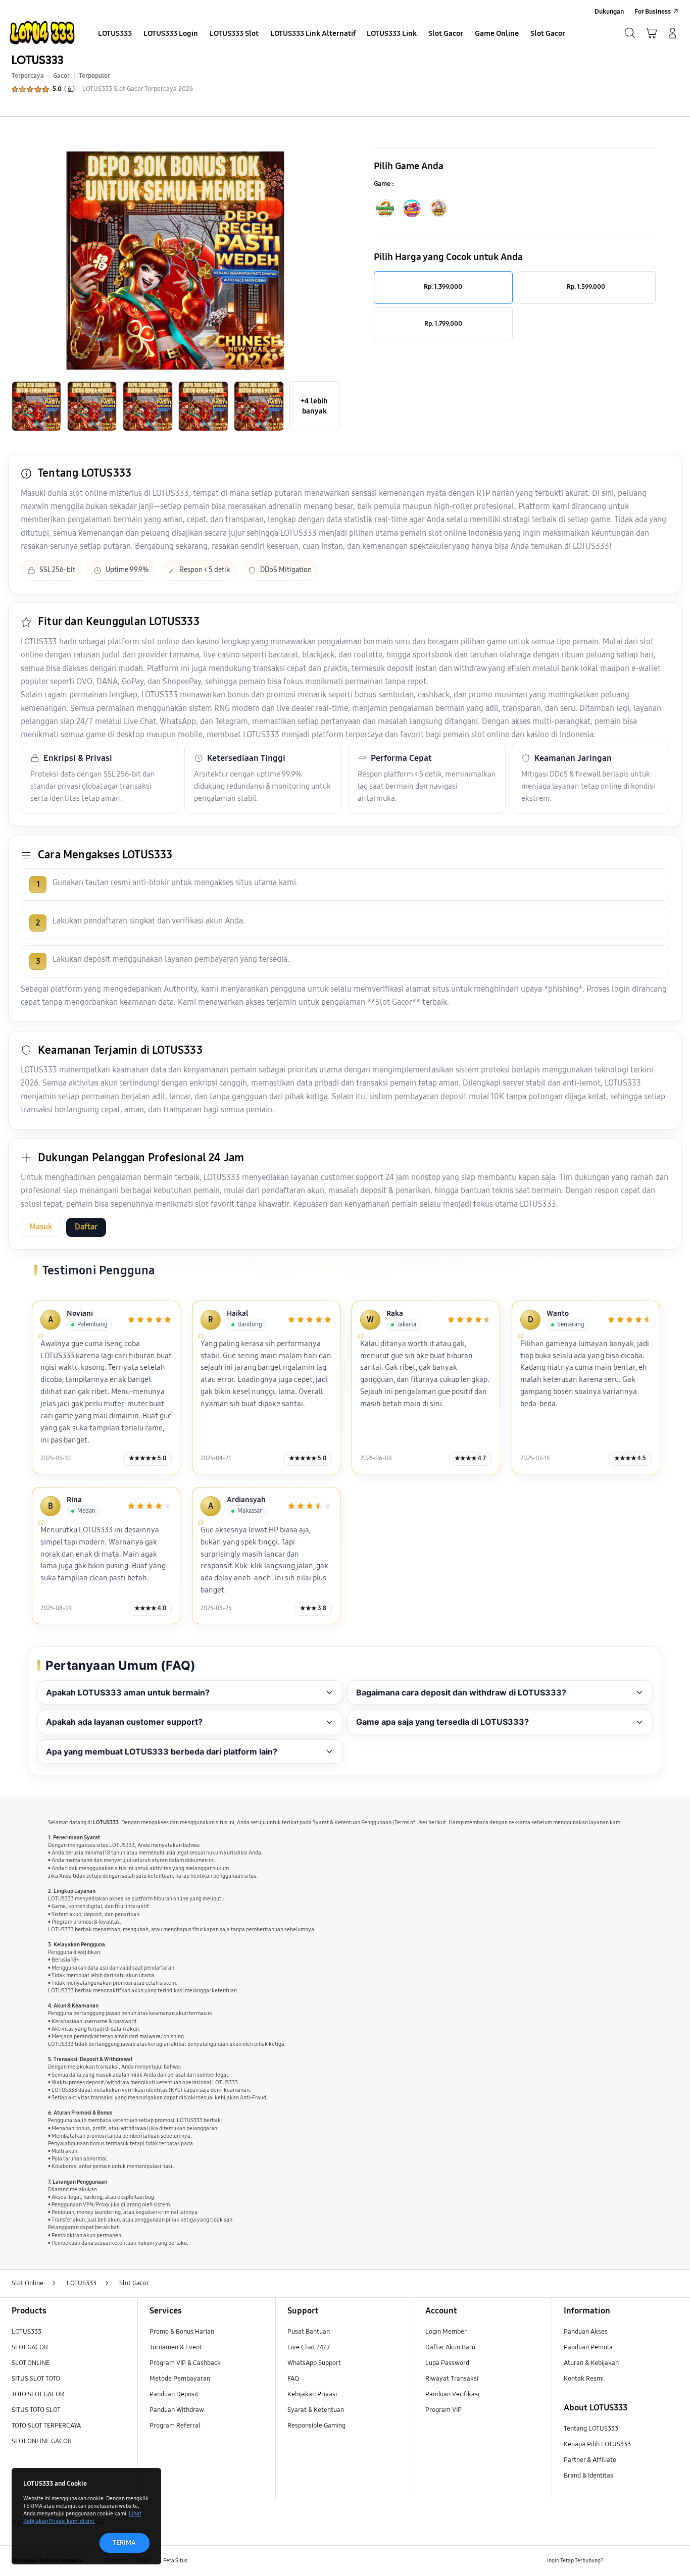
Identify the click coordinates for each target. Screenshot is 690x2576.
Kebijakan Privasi (312, 2394)
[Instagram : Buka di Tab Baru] (654, 2561)
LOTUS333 (38, 60)
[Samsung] (42, 33)
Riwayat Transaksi (452, 2379)
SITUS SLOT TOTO (36, 2379)
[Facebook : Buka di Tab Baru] (617, 2561)
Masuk (41, 1227)
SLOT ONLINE (31, 2363)
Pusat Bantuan (309, 2332)
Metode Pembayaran (180, 2379)
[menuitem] (115, 34)
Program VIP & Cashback (185, 2363)
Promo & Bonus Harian (182, 2332)
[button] (651, 33)
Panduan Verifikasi (452, 2394)
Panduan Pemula (588, 2347)
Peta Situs (175, 2560)
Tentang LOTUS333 (591, 2429)
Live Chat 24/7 (309, 2347)
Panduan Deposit (174, 2394)
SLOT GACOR (30, 2347)
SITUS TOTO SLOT (36, 2410)
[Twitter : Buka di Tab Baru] (636, 2561)
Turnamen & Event (176, 2347)
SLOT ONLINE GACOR (42, 2441)
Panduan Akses (586, 2332)
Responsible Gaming (316, 2426)
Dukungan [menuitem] (609, 12)
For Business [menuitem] (653, 12)
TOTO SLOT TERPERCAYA (46, 2426)
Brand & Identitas (588, 2476)
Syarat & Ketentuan (316, 2410)
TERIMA (124, 2543)
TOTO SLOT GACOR (38, 2394)
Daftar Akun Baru (450, 2347)
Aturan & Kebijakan (591, 2363)
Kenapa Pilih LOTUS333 (597, 2444)
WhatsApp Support (314, 2363)
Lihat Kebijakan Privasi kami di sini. (82, 2517)
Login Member (446, 2332)
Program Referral (175, 2426)
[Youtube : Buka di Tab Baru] (673, 2561)
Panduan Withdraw (177, 2410)
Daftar (86, 1227)
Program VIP (443, 2410)
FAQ (293, 2379)
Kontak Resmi (584, 2379)
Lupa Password (447, 2363)
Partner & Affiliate (590, 2460)
